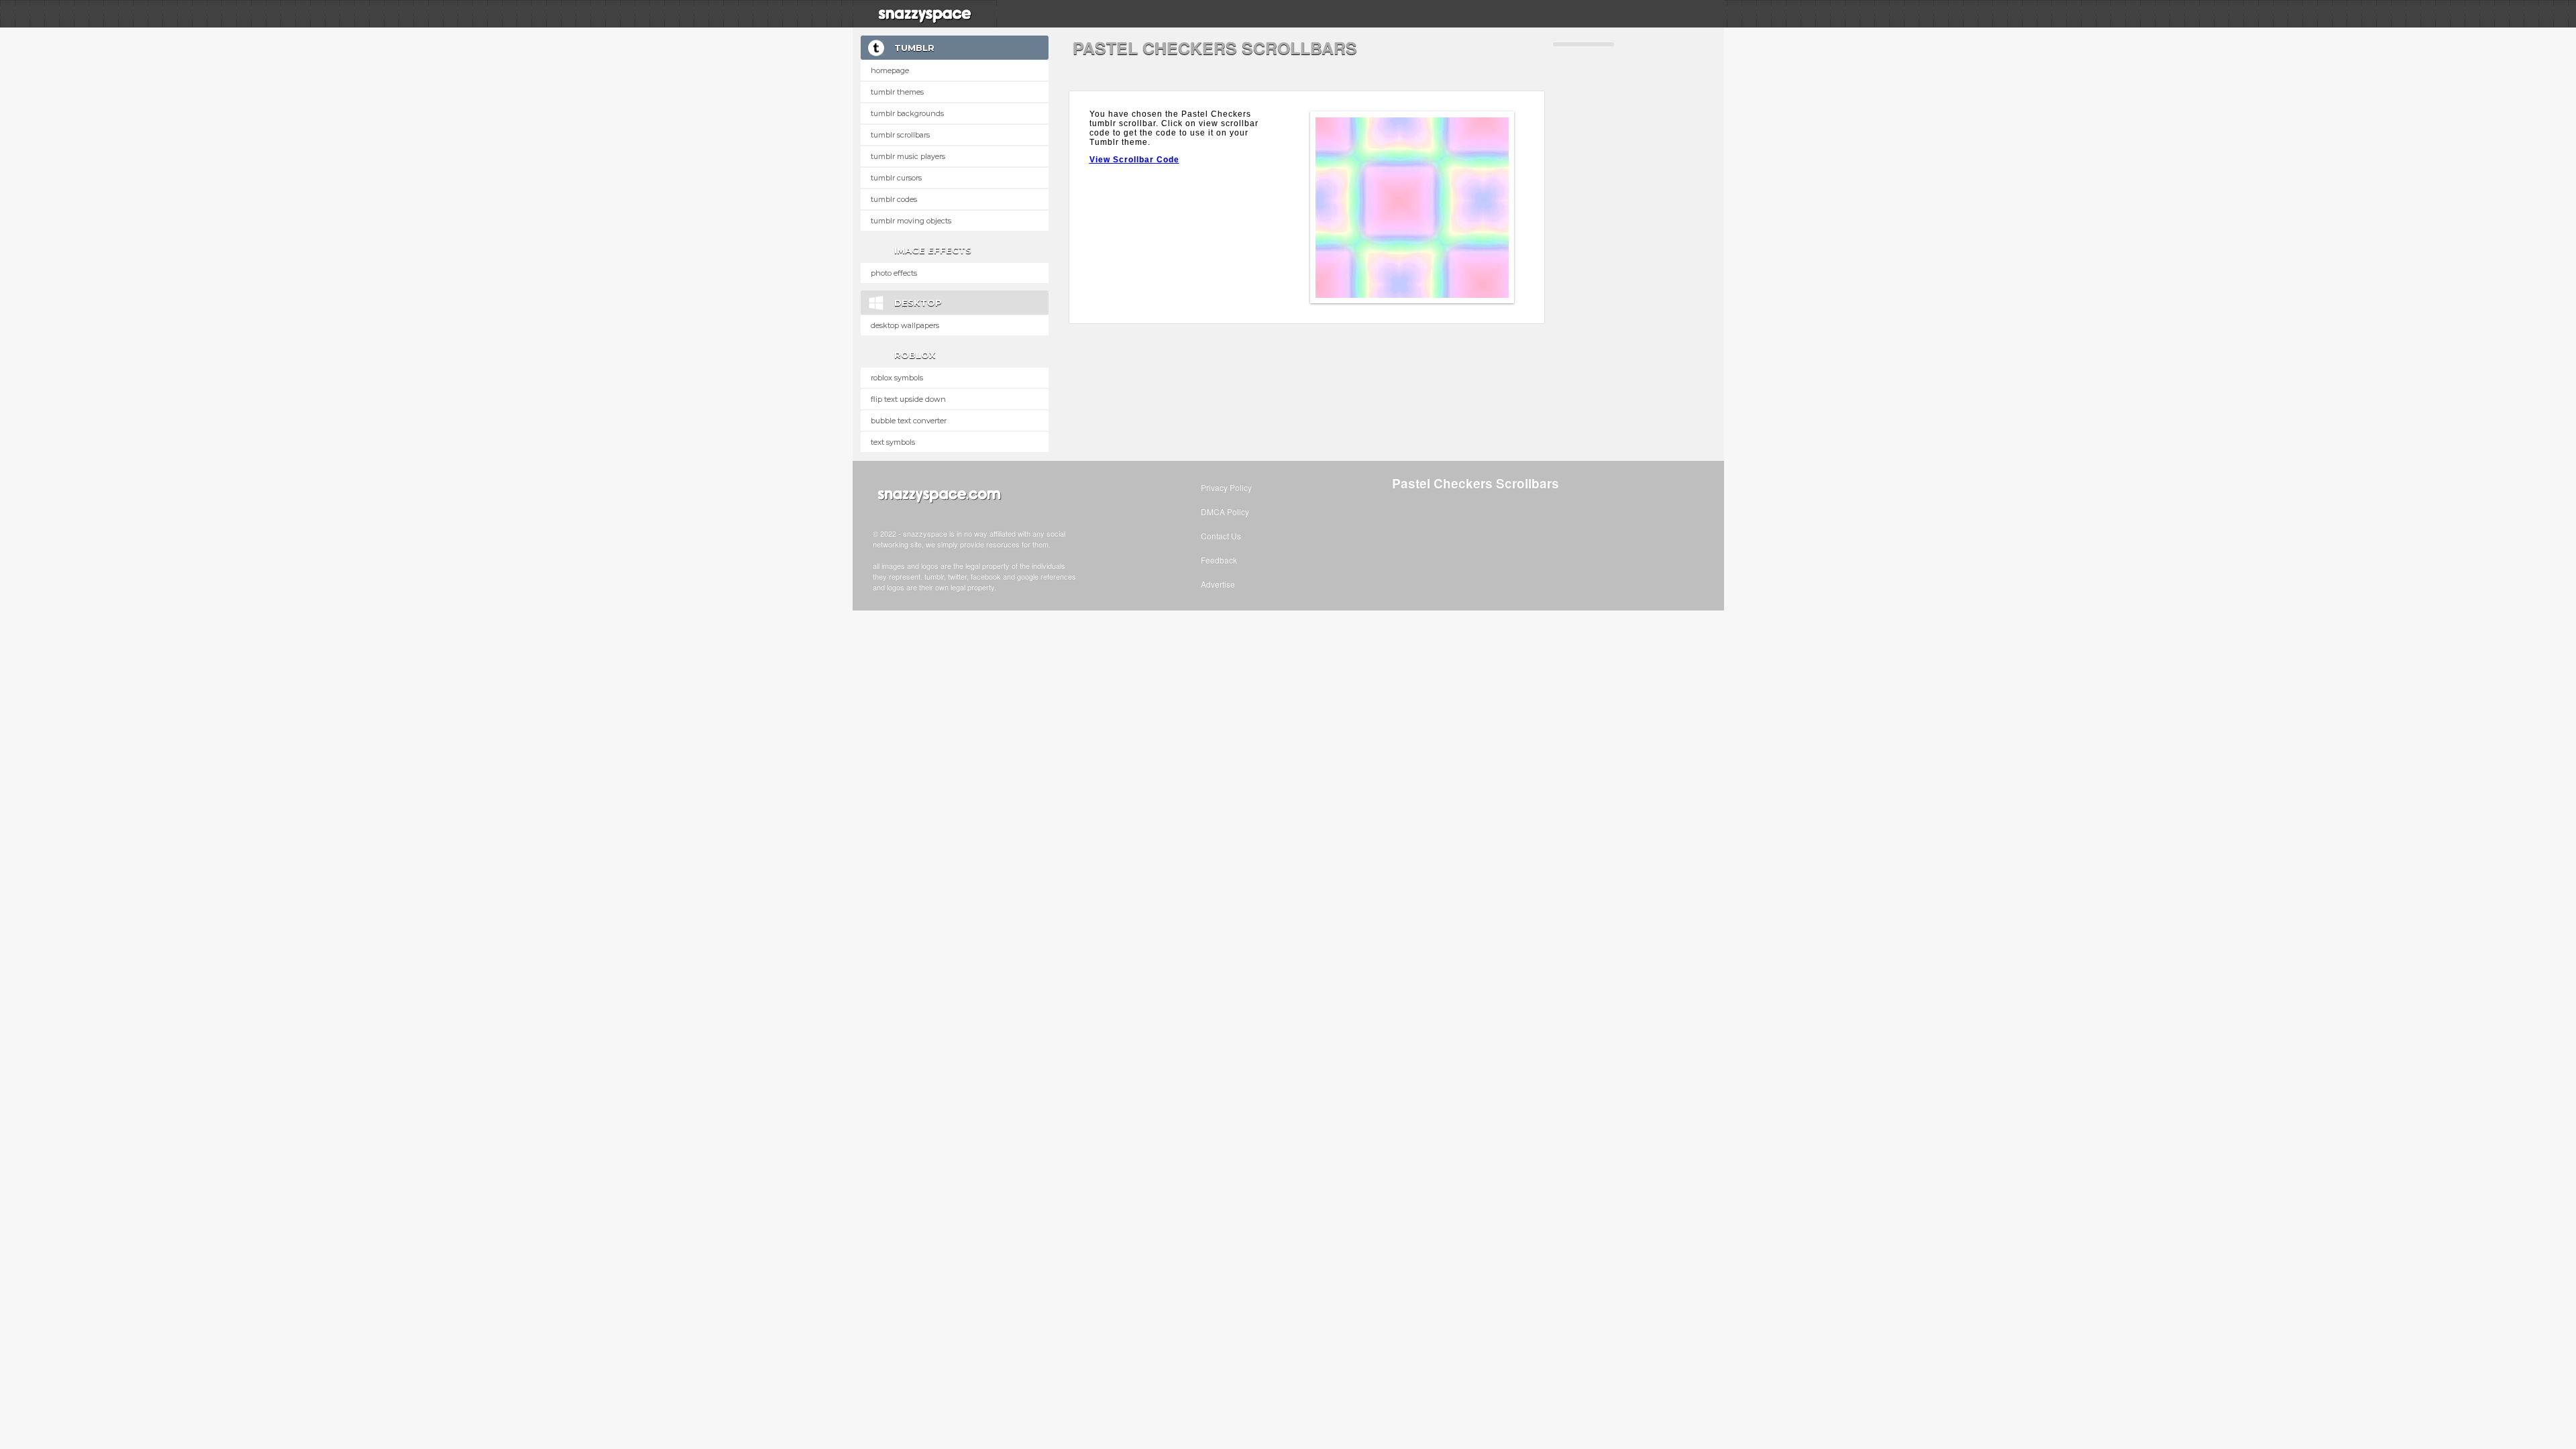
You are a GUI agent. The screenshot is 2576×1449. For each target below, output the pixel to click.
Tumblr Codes (894, 199)
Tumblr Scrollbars (900, 135)
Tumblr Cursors (896, 178)
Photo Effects (894, 273)
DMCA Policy (1225, 512)
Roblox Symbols (897, 378)
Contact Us (1221, 536)
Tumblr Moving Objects (911, 221)
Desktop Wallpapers (905, 325)
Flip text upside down (908, 399)
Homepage (890, 70)
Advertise (1218, 584)
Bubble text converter (909, 421)
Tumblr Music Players (908, 156)
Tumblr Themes (897, 92)
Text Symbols (893, 442)
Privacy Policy (1226, 487)
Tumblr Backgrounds (907, 113)
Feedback (1219, 560)
